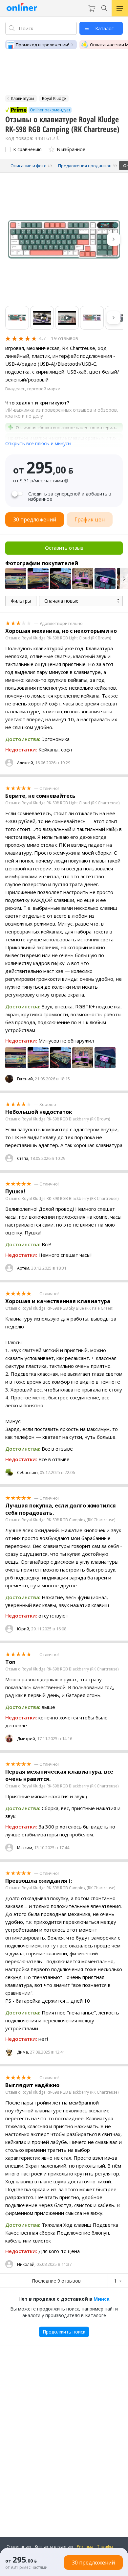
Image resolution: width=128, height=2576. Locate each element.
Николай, (26, 2264)
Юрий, (24, 1629)
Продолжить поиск (64, 2332)
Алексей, (26, 763)
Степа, (23, 1158)
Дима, (23, 2052)
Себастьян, (28, 1472)
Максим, (25, 1848)
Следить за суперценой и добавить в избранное (70, 496)
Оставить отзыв (64, 548)
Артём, (24, 1268)
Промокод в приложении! (42, 45)
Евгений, (25, 1079)
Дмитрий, (27, 1739)
